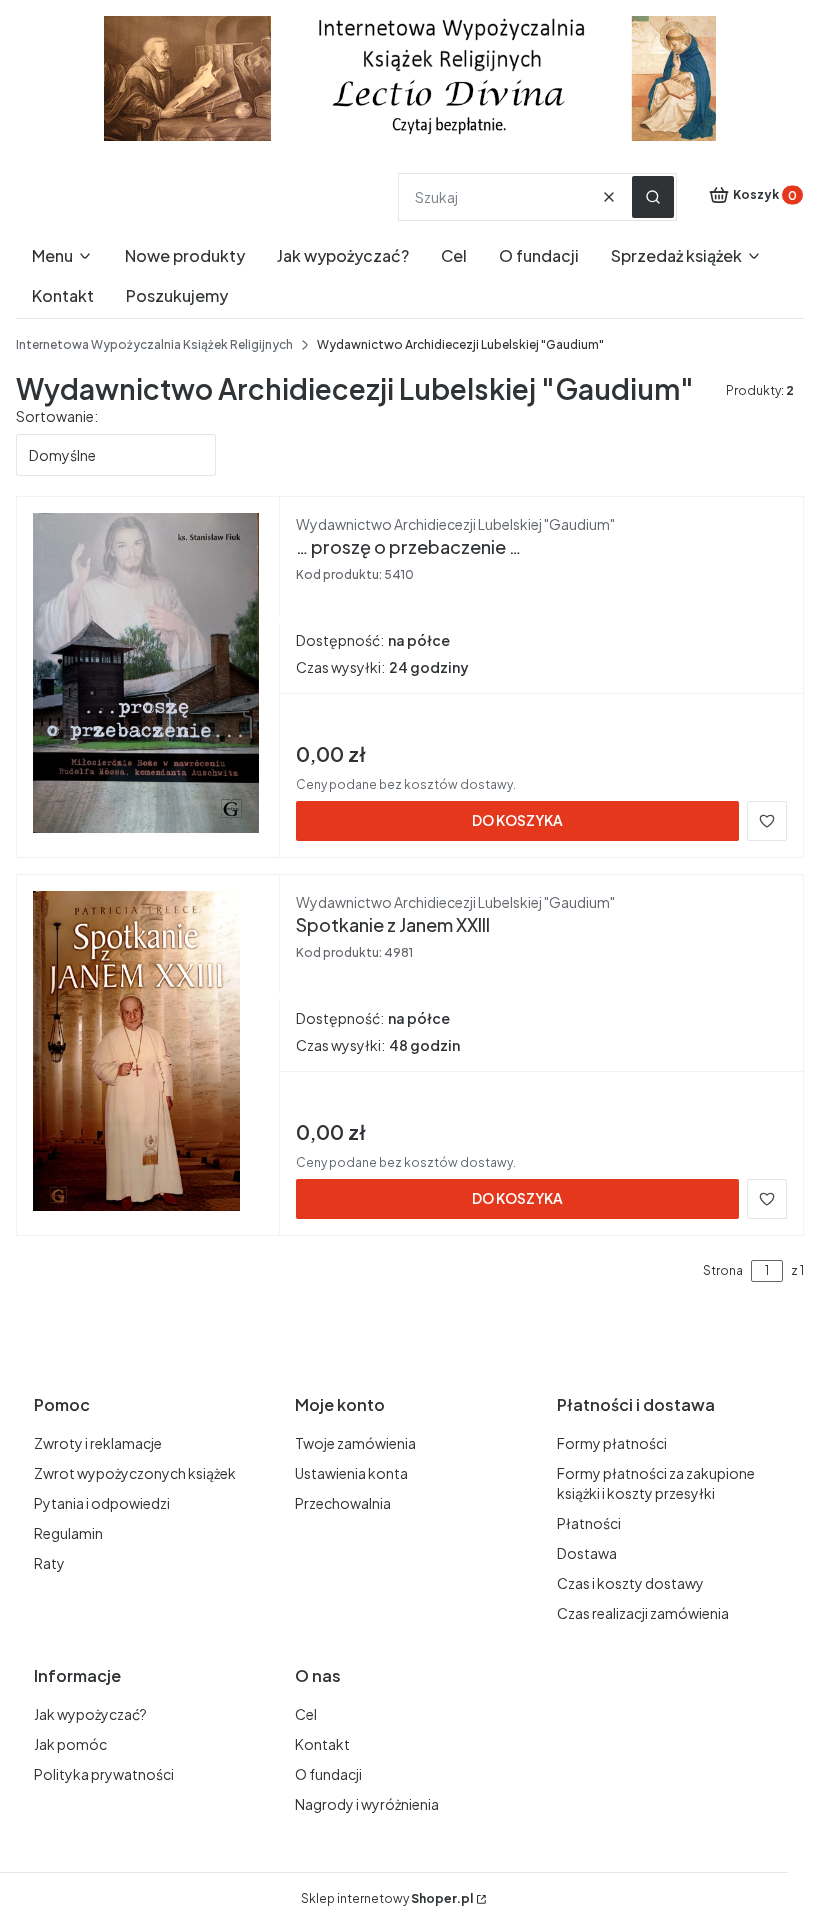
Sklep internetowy (387, 1898)
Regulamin (68, 1533)
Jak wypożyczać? (90, 1714)
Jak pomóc (70, 1744)
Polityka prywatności (104, 1774)
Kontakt (322, 1744)
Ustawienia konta (351, 1473)
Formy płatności (612, 1443)
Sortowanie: (57, 416)
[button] (653, 197)
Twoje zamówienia (355, 1443)
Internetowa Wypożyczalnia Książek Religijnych (154, 344)
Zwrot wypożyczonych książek (135, 1473)
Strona (723, 1270)
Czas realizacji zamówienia (643, 1613)
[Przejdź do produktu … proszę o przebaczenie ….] (148, 673)
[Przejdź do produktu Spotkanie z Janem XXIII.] (148, 1051)
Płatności (589, 1523)
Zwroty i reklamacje (98, 1443)
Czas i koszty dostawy (630, 1583)
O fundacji (328, 1774)
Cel (306, 1714)
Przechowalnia (343, 1503)
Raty (49, 1563)
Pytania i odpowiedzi (102, 1503)
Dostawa (587, 1553)
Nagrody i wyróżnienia (367, 1804)
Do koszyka (517, 820)
